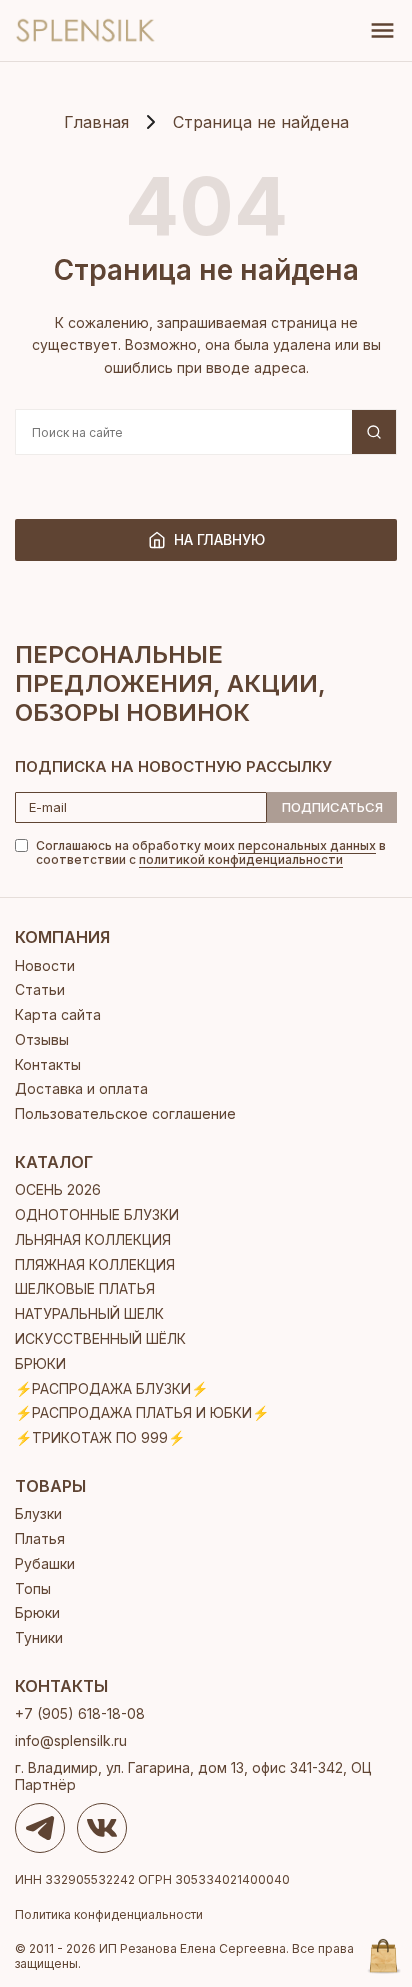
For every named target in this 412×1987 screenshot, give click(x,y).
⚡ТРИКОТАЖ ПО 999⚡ (100, 1437)
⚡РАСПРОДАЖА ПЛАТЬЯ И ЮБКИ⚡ (142, 1412)
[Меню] (382, 30)
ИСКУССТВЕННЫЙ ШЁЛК (100, 1338)
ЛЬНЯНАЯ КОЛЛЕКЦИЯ (93, 1239)
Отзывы (42, 1039)
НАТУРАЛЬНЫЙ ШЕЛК (89, 1313)
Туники (39, 1637)
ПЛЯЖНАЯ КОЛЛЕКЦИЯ (95, 1264)
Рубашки (45, 1563)
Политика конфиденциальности (109, 1915)
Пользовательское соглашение (125, 1113)
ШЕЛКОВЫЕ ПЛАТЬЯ (85, 1288)
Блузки (38, 1513)
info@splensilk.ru (71, 1740)
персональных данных (307, 845)
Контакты (48, 1064)
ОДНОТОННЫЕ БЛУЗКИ (97, 1214)
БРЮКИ (40, 1363)
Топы (33, 1588)
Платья (40, 1538)
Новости (45, 965)
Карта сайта (58, 1014)
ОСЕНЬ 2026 (58, 1189)
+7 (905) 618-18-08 (80, 1713)
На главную (219, 539)
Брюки (37, 1612)
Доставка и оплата (81, 1088)
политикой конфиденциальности (241, 859)
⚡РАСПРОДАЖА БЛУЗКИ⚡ (111, 1388)
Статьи (40, 989)
